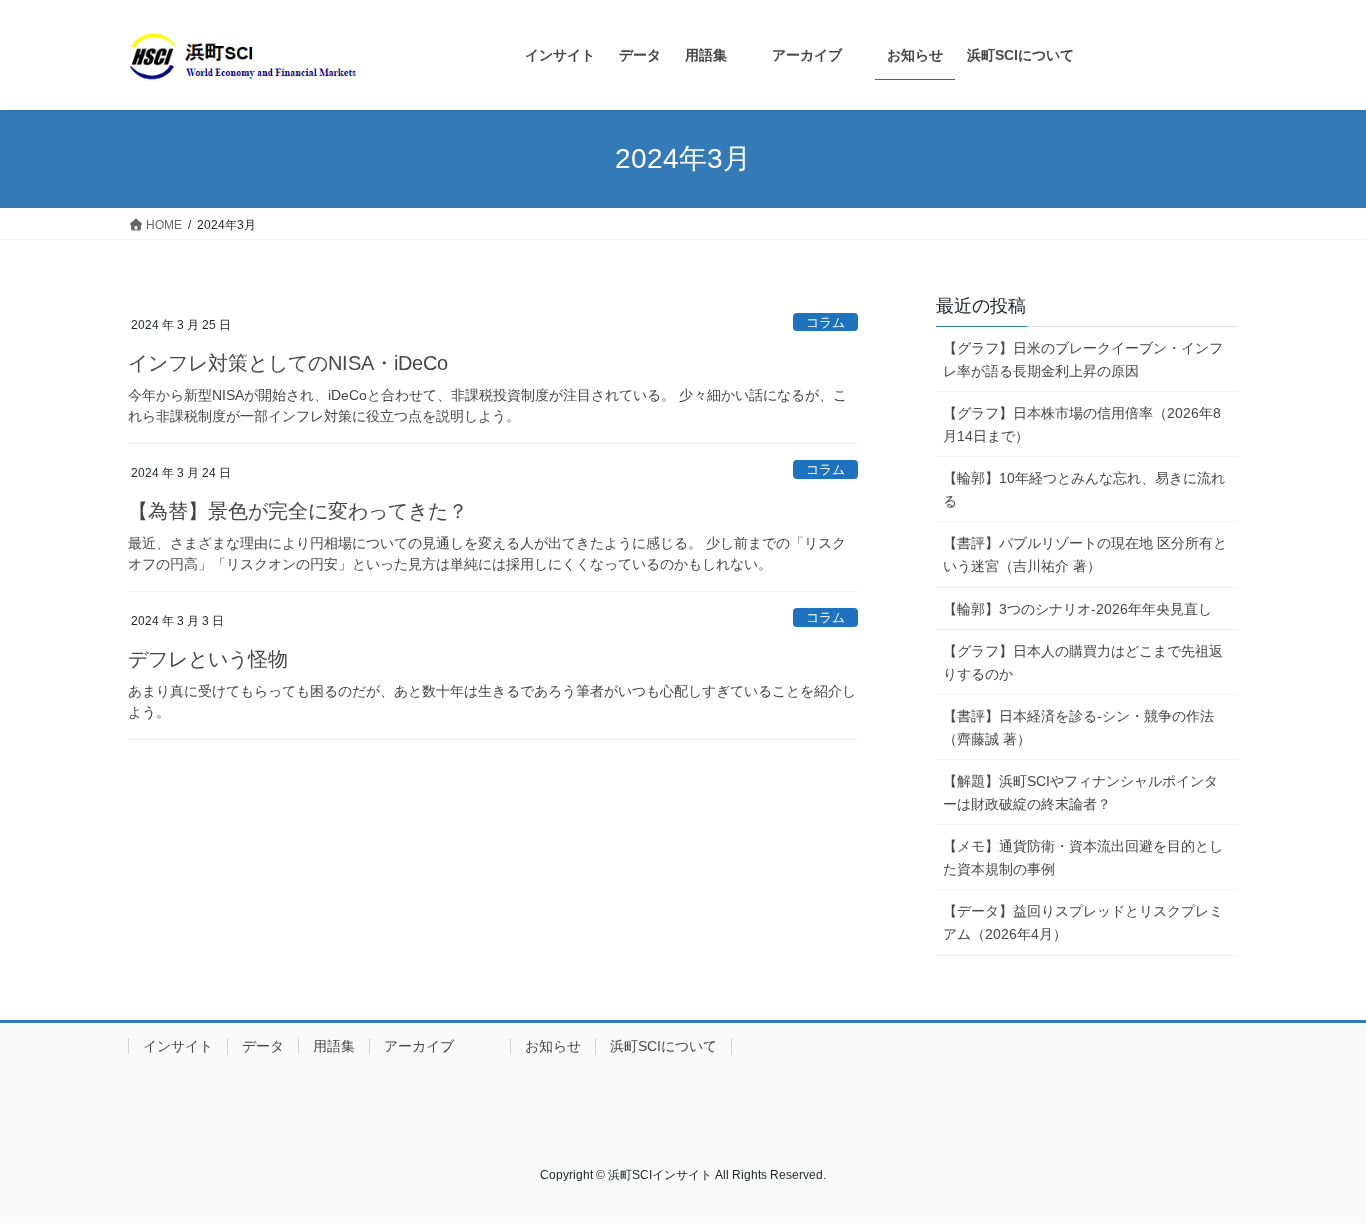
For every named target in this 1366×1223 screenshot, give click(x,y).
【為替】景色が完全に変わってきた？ (298, 511)
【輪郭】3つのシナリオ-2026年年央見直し (1077, 609)
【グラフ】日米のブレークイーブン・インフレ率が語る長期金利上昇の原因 (1083, 359)
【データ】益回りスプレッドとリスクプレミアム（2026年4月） (1083, 922)
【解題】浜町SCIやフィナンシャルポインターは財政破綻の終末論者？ (1080, 792)
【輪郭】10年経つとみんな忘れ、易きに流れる (1084, 489)
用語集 (334, 1046)
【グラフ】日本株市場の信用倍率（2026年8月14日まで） (1082, 424)
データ (263, 1046)
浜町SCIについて (663, 1046)
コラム (825, 322)
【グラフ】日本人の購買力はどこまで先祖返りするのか (1083, 662)
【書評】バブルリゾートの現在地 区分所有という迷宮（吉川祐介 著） (1085, 554)
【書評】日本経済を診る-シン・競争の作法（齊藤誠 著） (1078, 727)
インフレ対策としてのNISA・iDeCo (288, 363)
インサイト (178, 1046)
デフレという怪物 (208, 659)
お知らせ (553, 1046)
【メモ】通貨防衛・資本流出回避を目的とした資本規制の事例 (1083, 857)
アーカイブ (440, 1046)
